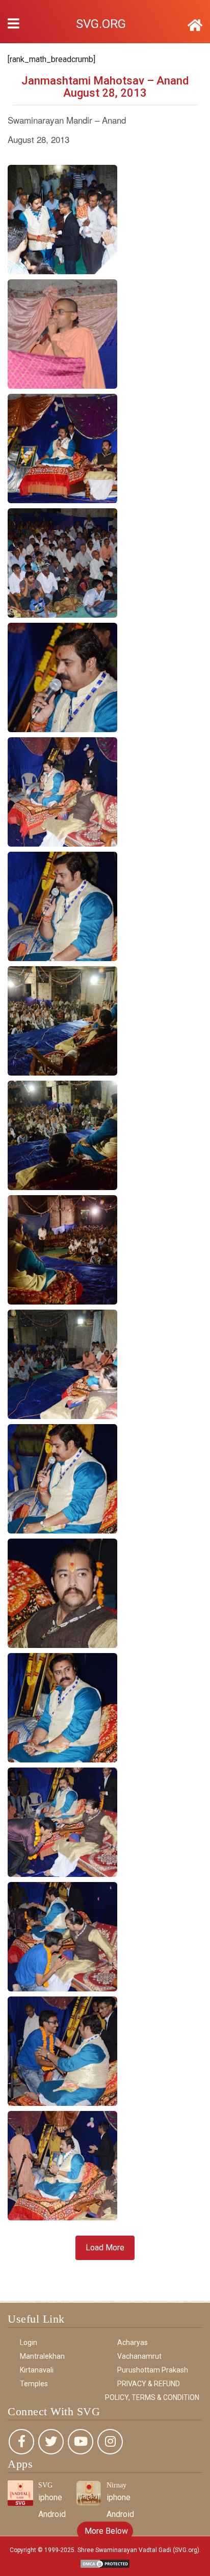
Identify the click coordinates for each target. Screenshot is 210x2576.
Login (29, 2342)
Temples (34, 2384)
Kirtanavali (37, 2370)
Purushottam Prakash (153, 2370)
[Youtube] (81, 2442)
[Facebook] (21, 2442)
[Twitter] (51, 2442)
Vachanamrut (139, 2356)
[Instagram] (110, 2442)
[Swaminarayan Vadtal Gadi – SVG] (195, 25)
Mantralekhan (42, 2356)
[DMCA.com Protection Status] (105, 2563)
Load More (105, 2248)
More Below (105, 2531)
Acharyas (133, 2342)
